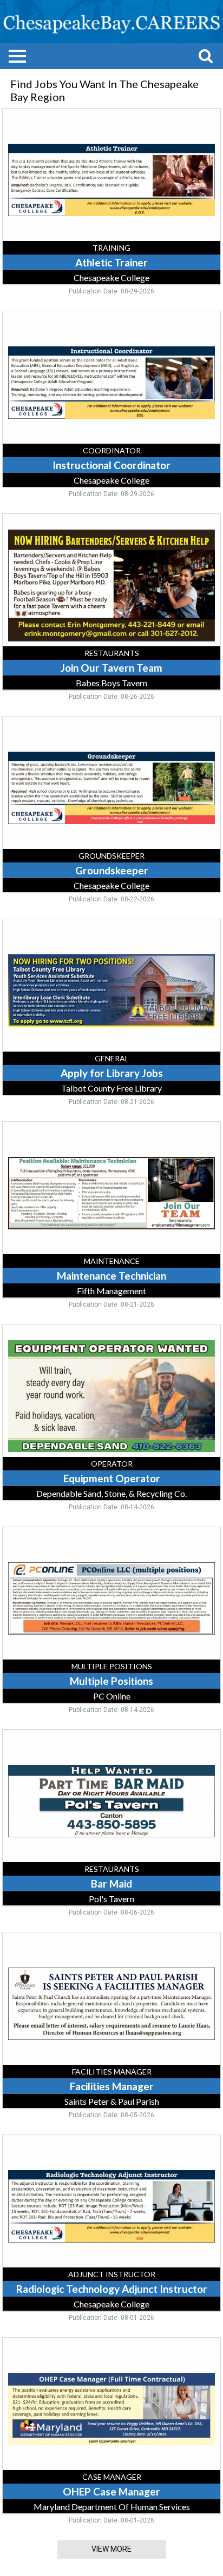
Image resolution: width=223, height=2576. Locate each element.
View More (111, 2549)
